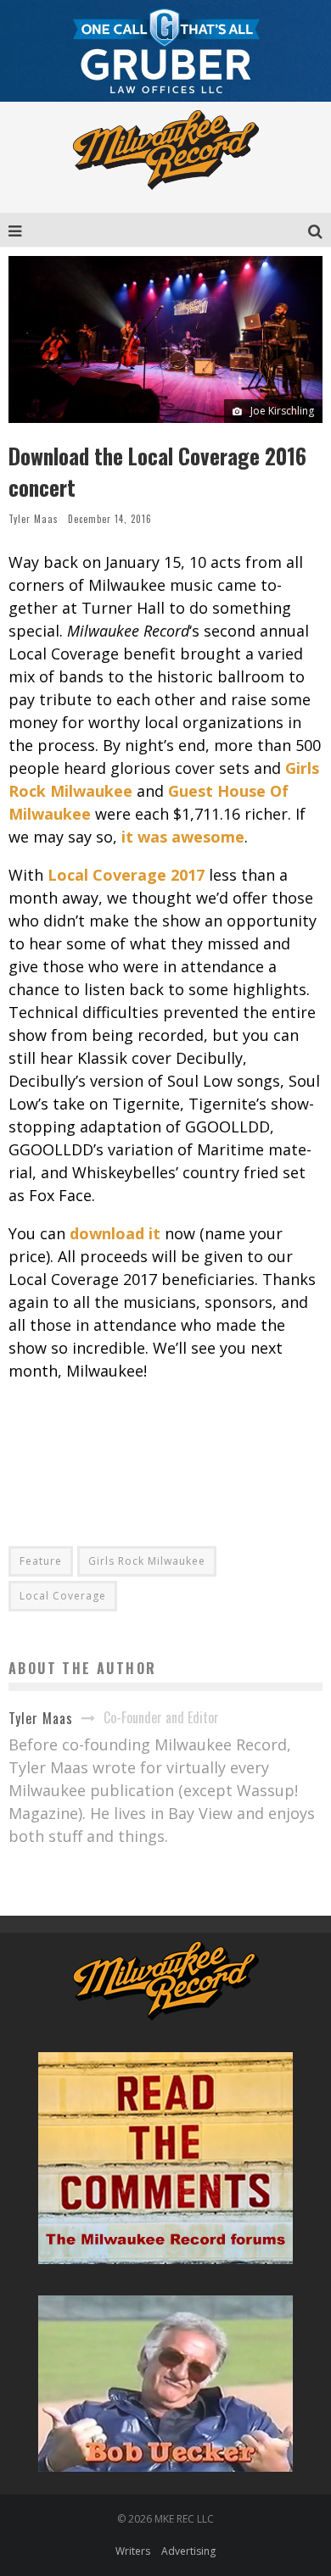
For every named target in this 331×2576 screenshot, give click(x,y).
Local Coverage (63, 1596)
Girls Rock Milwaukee (147, 1561)
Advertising (188, 2551)
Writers (133, 2551)
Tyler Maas (34, 519)
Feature (41, 1561)
